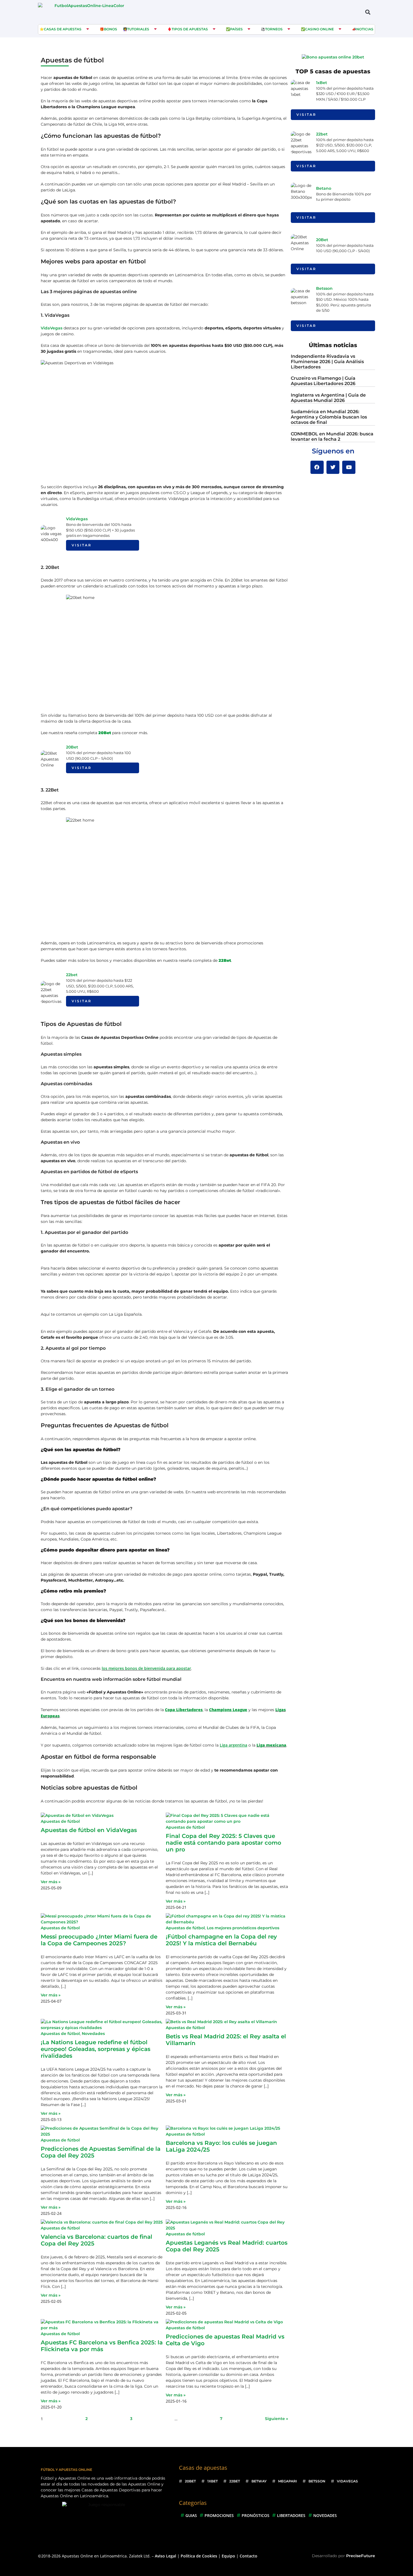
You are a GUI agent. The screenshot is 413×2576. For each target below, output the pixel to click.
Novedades (93, 2034)
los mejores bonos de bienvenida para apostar (146, 1668)
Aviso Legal (165, 2556)
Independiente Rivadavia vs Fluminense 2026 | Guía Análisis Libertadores (327, 362)
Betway (259, 2481)
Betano (324, 188)
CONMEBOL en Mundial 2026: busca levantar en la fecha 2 (332, 437)
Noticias (365, 29)
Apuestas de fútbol (60, 1821)
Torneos (274, 29)
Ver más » (51, 1882)
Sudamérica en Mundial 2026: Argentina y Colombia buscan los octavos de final (329, 417)
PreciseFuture (361, 2556)
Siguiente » (276, 2419)
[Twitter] (333, 467)
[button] (368, 12)
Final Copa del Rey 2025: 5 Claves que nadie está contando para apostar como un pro (223, 1843)
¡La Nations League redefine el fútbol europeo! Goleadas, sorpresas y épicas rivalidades (96, 2049)
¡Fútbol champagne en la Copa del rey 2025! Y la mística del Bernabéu (221, 1940)
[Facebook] (317, 467)
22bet (72, 975)
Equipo (228, 2556)
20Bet (72, 747)
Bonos (111, 29)
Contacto (249, 2556)
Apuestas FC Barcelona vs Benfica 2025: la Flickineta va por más (102, 2346)
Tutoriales (138, 29)
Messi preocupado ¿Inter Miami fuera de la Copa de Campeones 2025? (99, 1940)
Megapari (288, 2481)
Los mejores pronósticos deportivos (243, 1928)
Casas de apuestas (63, 29)
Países (236, 29)
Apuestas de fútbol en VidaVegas (89, 1830)
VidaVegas (52, 328)
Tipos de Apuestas (190, 29)
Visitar (82, 545)
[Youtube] (349, 467)
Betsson (324, 288)
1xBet (322, 83)
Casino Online (319, 29)
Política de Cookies (199, 2556)
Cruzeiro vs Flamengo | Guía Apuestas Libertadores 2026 (323, 381)
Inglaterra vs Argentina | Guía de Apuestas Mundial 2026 (328, 398)
